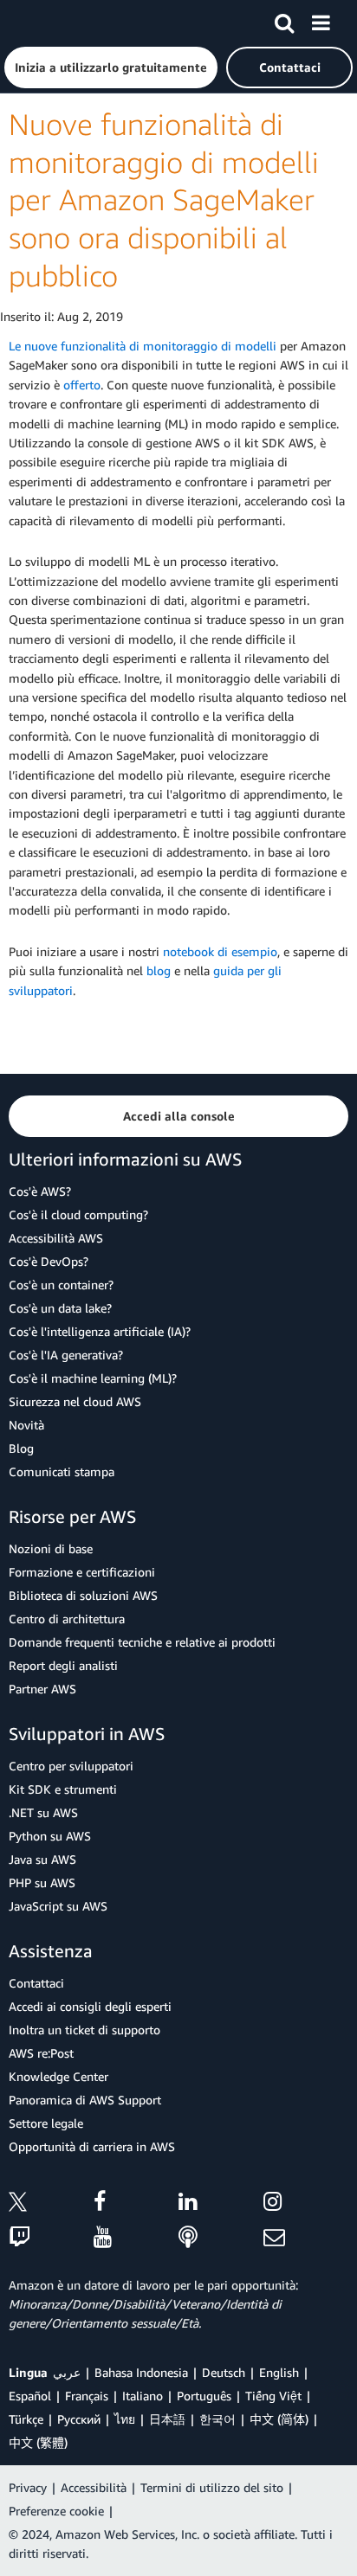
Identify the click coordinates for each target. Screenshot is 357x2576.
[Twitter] (51, 2204)
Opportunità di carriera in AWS (92, 2146)
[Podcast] (221, 2238)
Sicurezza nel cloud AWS (75, 1401)
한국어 (217, 2419)
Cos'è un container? (61, 1285)
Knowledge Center (58, 2076)
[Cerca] (284, 20)
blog (159, 970)
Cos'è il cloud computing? (78, 1214)
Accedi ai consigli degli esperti (90, 2006)
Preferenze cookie (56, 2511)
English (279, 2372)
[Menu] (321, 20)
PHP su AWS (42, 1882)
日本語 (167, 2419)
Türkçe (26, 2419)
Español (30, 2396)
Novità (26, 1425)
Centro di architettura (67, 1619)
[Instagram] (306, 2204)
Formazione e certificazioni (82, 1572)
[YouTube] (136, 2238)
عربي (67, 2372)
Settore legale (46, 2123)
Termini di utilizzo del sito (212, 2487)
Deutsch (224, 2372)
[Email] (306, 2238)
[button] (111, 67)
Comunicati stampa (62, 1471)
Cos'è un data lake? (60, 1308)
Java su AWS (42, 1859)
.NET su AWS (43, 1812)
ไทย (125, 2419)
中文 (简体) (279, 2419)
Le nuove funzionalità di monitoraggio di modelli (143, 346)
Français (87, 2396)
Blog (21, 1448)
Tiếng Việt (273, 2396)
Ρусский (79, 2419)
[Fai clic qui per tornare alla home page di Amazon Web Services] (44, 22)
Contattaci (36, 1983)
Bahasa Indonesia (141, 2372)
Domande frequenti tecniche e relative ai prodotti (142, 1642)
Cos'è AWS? (40, 1191)
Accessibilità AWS (56, 1238)
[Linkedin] (221, 2204)
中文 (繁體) (38, 2442)
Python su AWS (50, 1836)
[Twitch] (51, 2238)
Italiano (143, 2396)
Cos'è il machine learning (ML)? (93, 1378)
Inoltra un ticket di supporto (84, 2030)
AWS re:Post (41, 2053)
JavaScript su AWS (58, 1906)
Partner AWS (42, 1689)
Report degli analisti (63, 1665)
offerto (82, 385)
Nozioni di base (51, 1548)
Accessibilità (94, 2487)
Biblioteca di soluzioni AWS (83, 1595)
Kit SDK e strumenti (63, 1789)
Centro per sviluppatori (71, 1766)
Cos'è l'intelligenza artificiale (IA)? (100, 1331)
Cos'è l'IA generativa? (66, 1355)
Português (204, 2396)
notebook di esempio (220, 951)
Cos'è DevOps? (49, 1261)
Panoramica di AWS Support (85, 2100)
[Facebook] (136, 2204)
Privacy (28, 2487)
